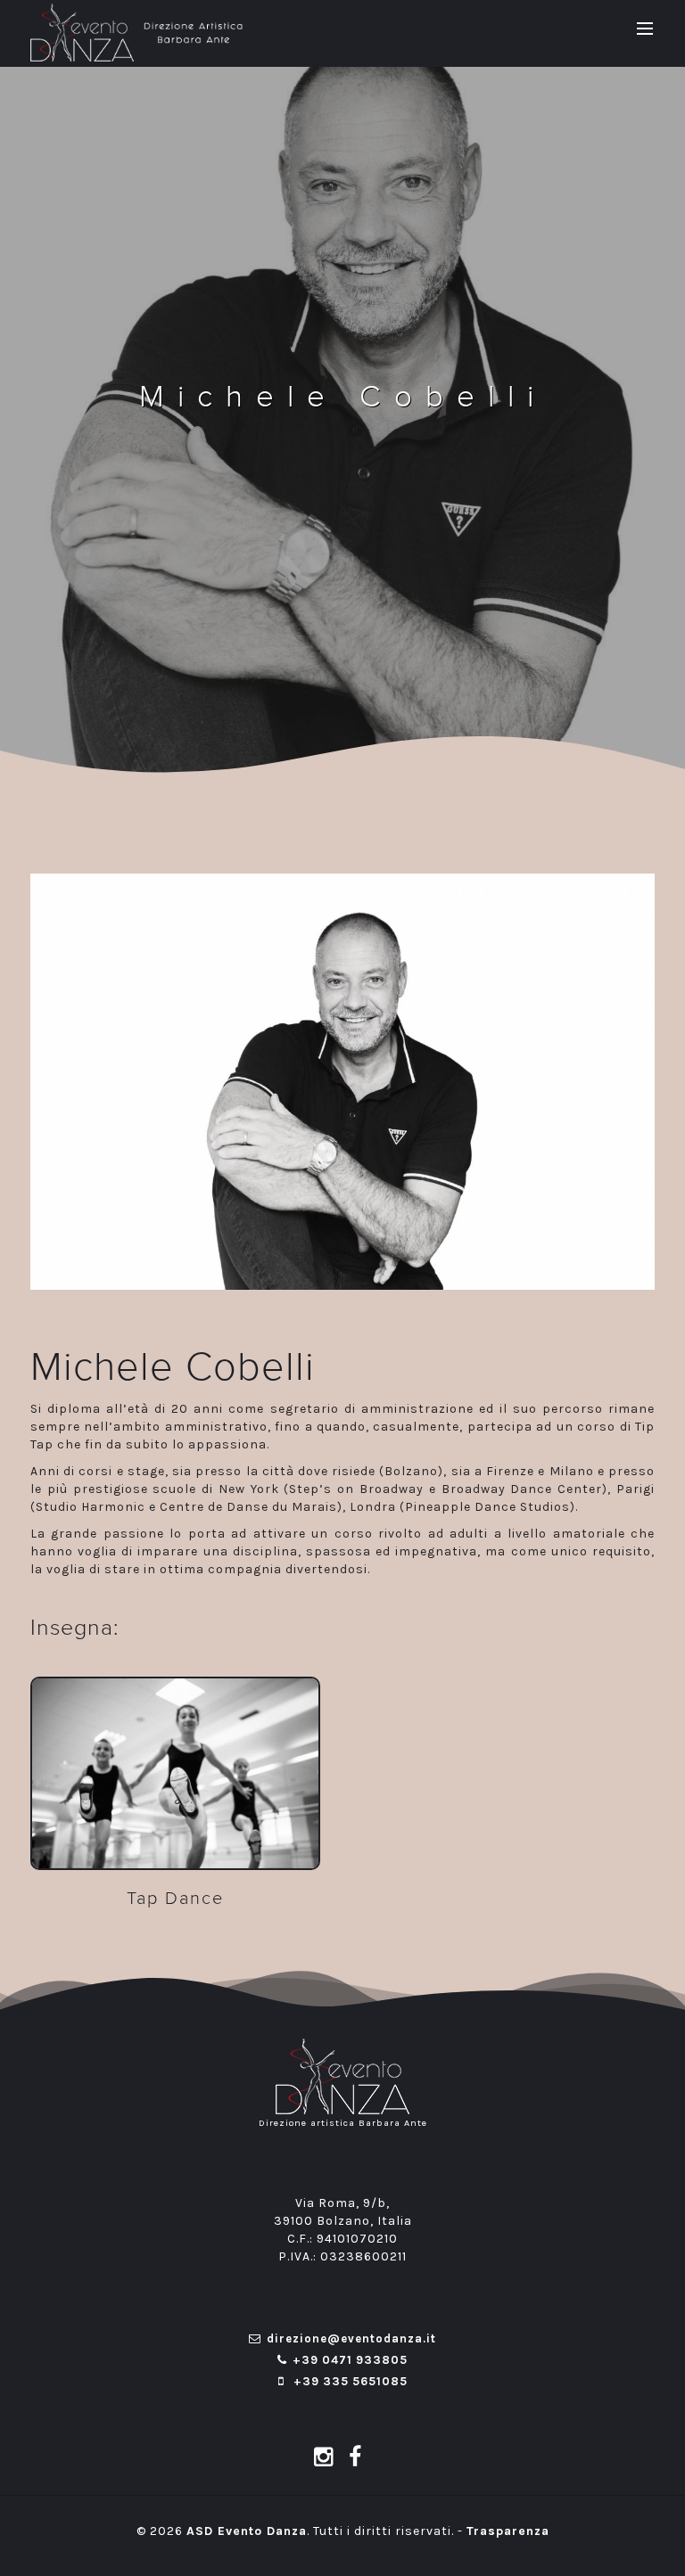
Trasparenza (508, 2531)
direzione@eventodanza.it (351, 2338)
